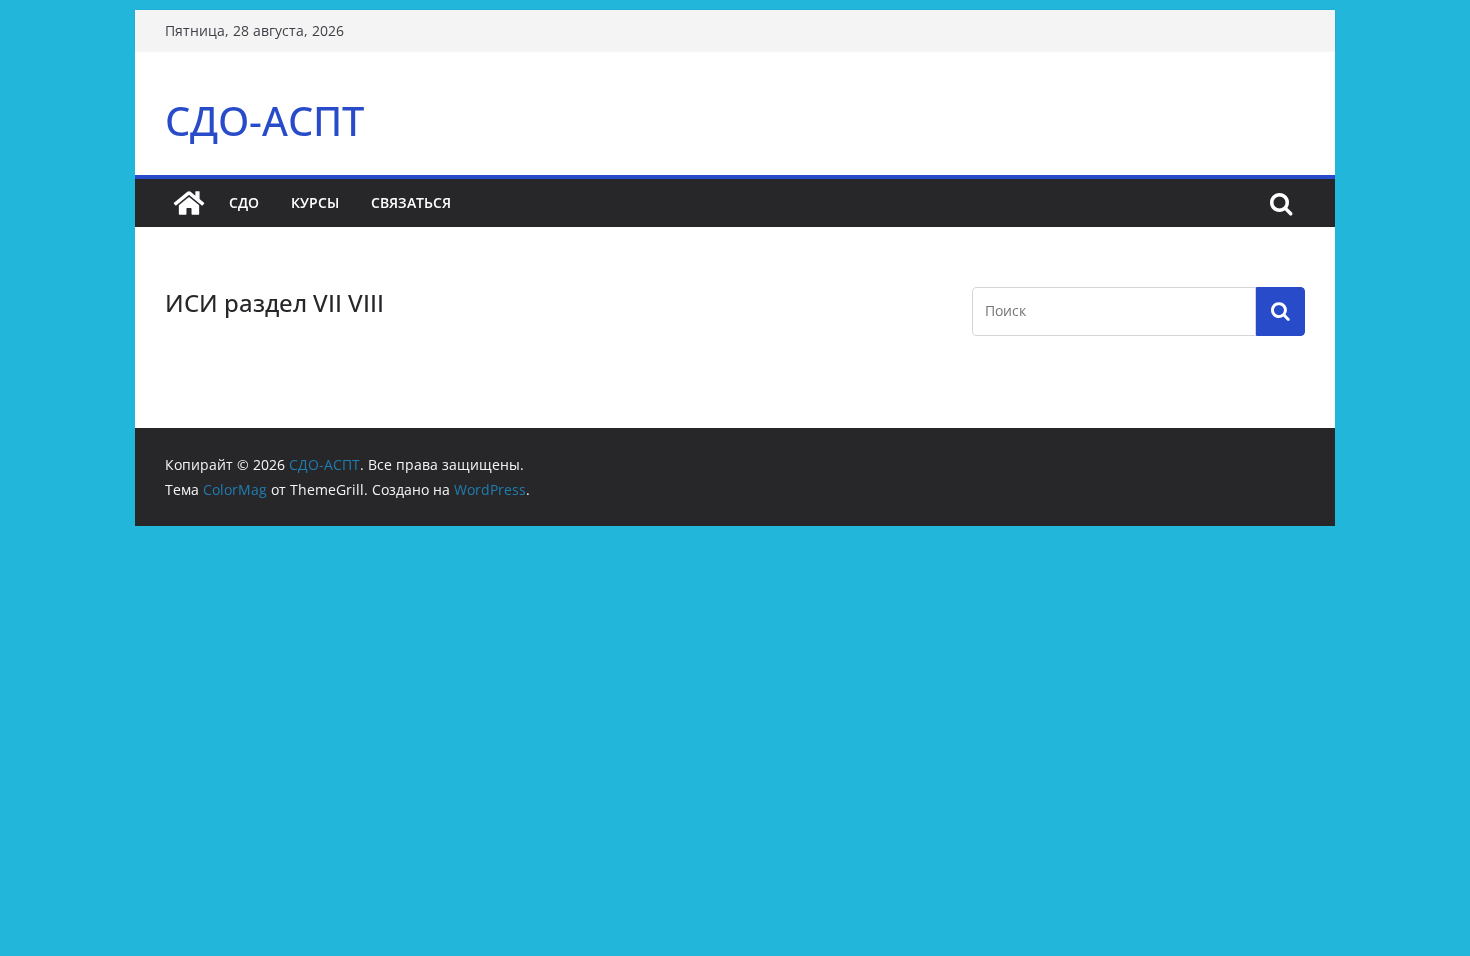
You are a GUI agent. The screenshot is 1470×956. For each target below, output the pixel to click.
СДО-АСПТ (264, 120)
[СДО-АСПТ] (189, 203)
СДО (244, 202)
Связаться (411, 202)
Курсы (315, 202)
